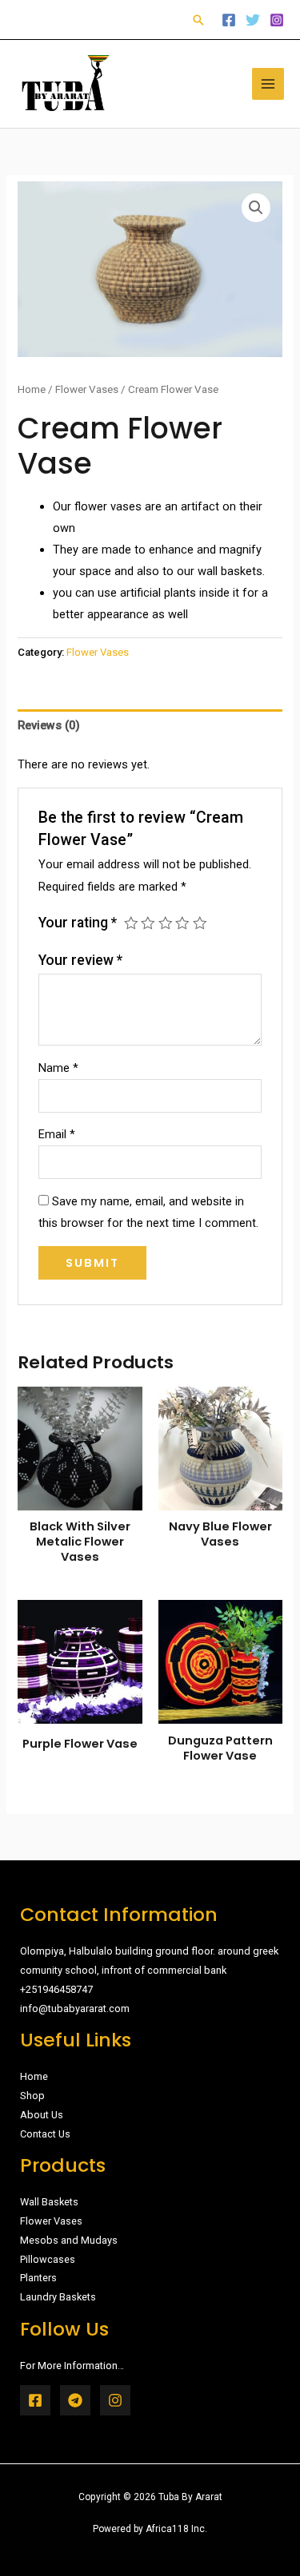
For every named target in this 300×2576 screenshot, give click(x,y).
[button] (198, 20)
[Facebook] (229, 20)
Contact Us (45, 2134)
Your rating (78, 923)
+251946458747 (56, 1989)
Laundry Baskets (58, 2297)
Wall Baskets (49, 2202)
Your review (80, 960)
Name (58, 1068)
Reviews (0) (49, 725)
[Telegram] (75, 2400)
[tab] (150, 726)
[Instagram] (277, 20)
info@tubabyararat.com (75, 2008)
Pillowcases (48, 2259)
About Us (42, 2115)
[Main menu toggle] (268, 84)
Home (32, 389)
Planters (38, 2278)
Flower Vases (87, 389)
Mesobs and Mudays (69, 2240)
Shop (32, 2096)
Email (57, 1134)
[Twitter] (253, 20)
